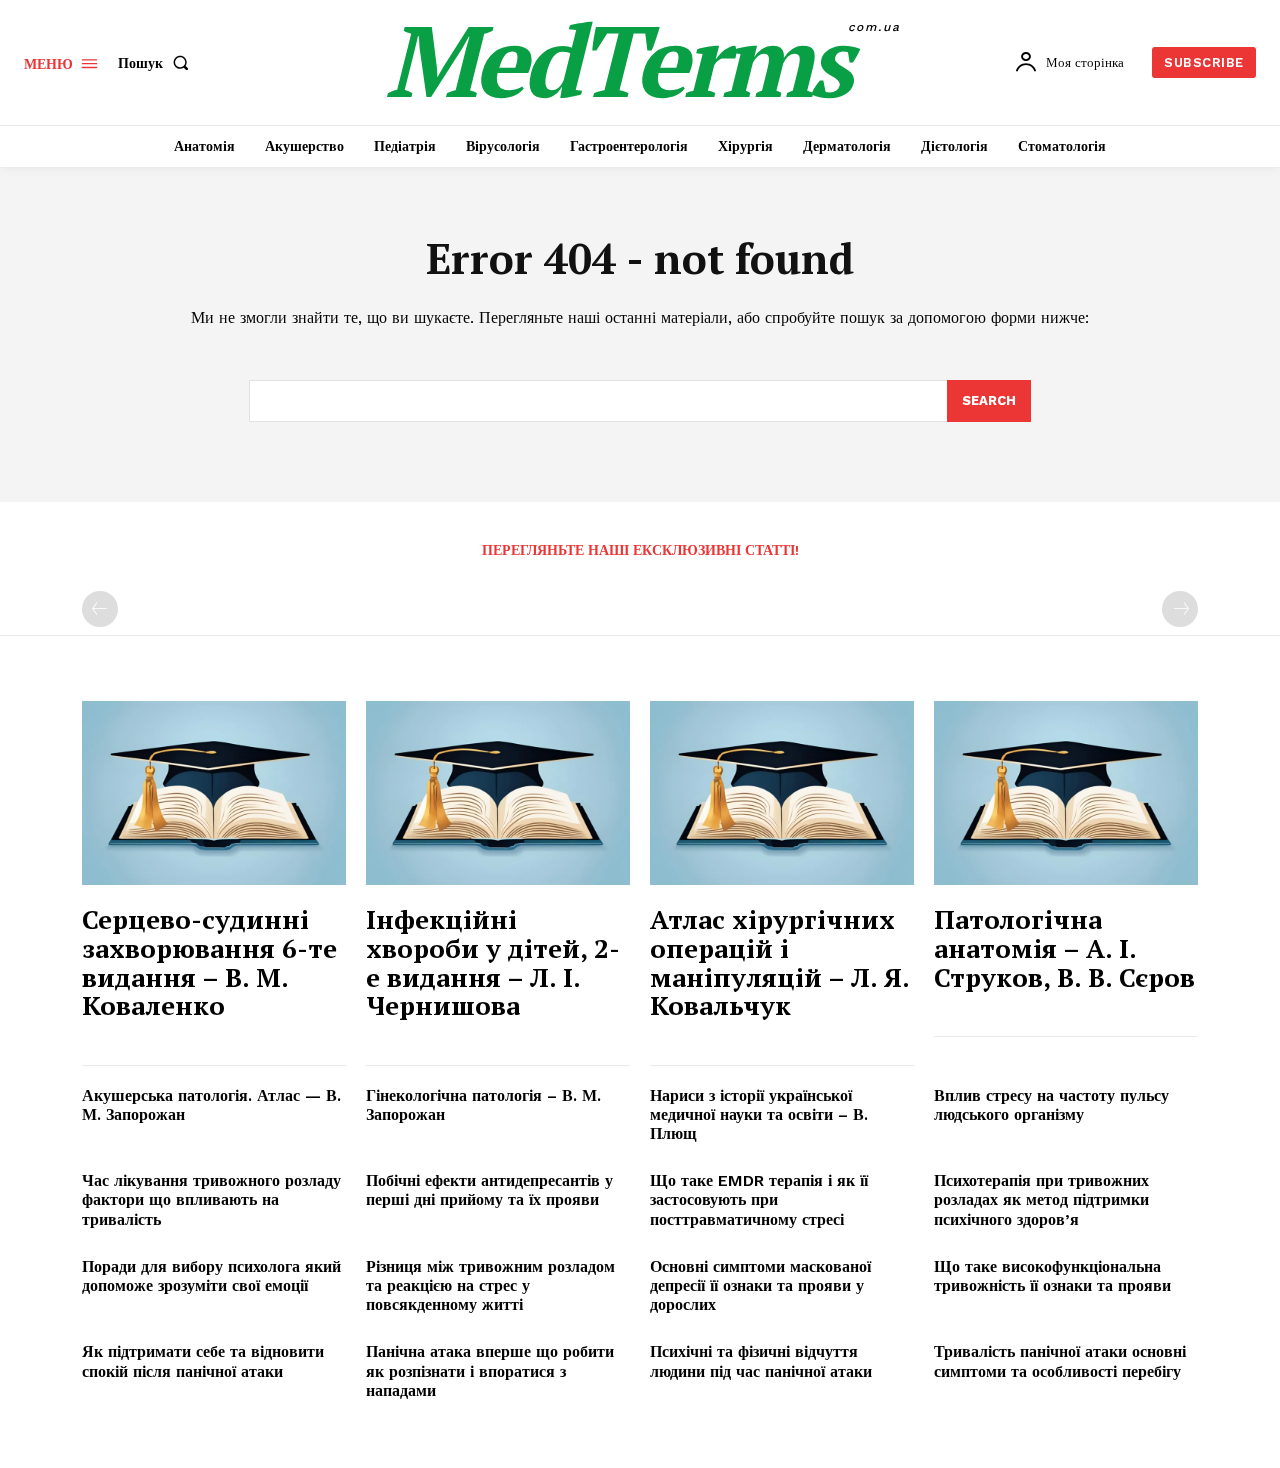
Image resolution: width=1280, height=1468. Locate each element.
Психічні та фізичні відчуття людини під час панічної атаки (761, 1361)
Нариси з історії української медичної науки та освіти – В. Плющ (759, 1114)
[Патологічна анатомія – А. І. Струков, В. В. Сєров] (1066, 793)
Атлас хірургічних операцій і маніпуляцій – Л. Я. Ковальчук (780, 962)
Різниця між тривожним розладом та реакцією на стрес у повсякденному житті (490, 1285)
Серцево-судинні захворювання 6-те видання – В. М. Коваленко (209, 962)
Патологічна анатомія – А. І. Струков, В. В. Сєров (1064, 947)
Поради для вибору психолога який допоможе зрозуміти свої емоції (211, 1276)
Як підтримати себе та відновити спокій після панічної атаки (203, 1361)
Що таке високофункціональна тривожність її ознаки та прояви (1052, 1276)
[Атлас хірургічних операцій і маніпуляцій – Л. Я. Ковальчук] (782, 793)
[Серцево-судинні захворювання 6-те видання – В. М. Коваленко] (214, 793)
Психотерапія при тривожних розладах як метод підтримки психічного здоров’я (1041, 1199)
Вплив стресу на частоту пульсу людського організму (1051, 1105)
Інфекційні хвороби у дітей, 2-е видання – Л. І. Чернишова (493, 962)
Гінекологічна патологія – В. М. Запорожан (483, 1105)
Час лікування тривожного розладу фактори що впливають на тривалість (211, 1199)
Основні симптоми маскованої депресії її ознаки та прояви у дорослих (760, 1285)
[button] (157, 63)
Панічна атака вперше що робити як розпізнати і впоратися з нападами (490, 1370)
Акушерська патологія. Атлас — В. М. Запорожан (211, 1105)
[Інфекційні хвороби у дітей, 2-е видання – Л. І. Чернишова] (498, 793)
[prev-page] (100, 609)
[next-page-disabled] (1180, 609)
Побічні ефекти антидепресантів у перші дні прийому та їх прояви (489, 1190)
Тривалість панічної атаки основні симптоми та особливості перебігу (1060, 1361)
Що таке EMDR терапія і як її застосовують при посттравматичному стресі (759, 1199)
